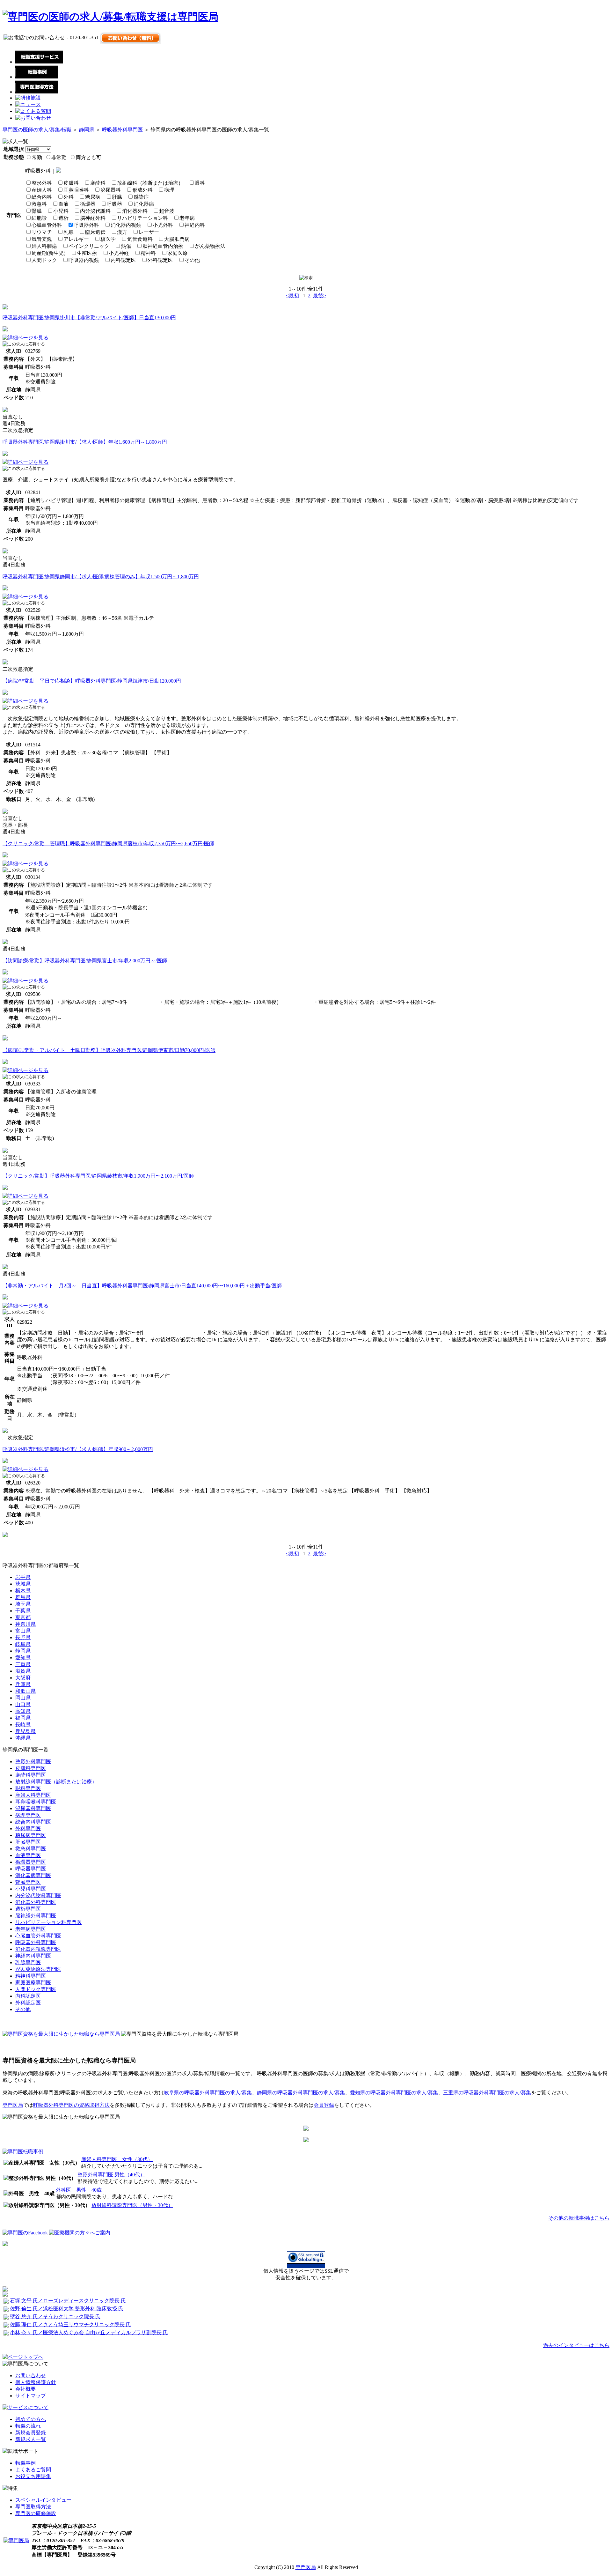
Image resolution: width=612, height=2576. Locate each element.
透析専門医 (28, 1909)
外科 (69, 197)
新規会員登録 (31, 2433)
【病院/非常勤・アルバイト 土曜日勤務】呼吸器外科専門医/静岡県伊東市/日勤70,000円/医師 (109, 1050)
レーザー (149, 232)
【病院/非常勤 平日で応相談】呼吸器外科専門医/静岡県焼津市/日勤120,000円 (92, 681)
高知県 (23, 1711)
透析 (63, 218)
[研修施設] (28, 98)
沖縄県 (23, 1738)
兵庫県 (23, 1684)
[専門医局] (16, 2540)
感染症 (141, 197)
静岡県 (87, 130)
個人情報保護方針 (36, 2382)
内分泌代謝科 (95, 211)
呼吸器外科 (86, 225)
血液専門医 (28, 1855)
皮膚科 (71, 183)
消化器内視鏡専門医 (38, 1949)
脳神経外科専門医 (36, 1916)
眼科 (200, 183)
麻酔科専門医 (31, 1775)
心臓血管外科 (47, 225)
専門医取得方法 (33, 2507)
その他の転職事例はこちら (579, 2218)
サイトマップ (31, 2396)
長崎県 (23, 1725)
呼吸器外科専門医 (122, 130)
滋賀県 (23, 1671)
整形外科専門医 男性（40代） (111, 2175)
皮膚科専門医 (31, 1768)
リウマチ (42, 232)
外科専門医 (28, 1828)
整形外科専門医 (33, 1762)
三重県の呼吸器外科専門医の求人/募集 (487, 2093)
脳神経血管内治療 (163, 246)
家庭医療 (178, 253)
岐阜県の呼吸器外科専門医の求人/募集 (208, 2093)
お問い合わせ (31, 2376)
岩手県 (23, 1577)
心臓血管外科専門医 (38, 1936)
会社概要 (25, 2389)
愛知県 (23, 1658)
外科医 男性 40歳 (79, 2190)
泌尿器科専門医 (33, 1808)
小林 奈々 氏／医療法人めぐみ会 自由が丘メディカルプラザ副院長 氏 (89, 2332)
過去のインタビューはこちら (576, 2345)
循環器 (88, 204)
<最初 (292, 296)
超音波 (167, 211)
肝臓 (117, 197)
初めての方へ (31, 2419)
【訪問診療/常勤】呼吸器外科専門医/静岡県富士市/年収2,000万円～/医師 (85, 961)
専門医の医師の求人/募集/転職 (37, 130)
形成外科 (142, 190)
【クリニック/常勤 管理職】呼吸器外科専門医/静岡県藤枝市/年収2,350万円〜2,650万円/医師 (108, 844)
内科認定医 (123, 260)
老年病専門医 (31, 1929)
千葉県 (23, 1611)
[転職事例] (37, 77)
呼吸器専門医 (31, 1869)
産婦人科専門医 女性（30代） (117, 2159)
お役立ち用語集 (33, 2476)
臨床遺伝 (95, 232)
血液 (63, 204)
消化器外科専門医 (36, 1902)
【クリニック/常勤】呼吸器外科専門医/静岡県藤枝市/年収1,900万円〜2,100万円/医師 (98, 1176)
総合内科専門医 (33, 1822)
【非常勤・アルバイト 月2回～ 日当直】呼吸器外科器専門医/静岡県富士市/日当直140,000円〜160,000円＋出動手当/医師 (142, 1286)
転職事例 (25, 2463)
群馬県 (23, 1597)
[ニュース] (28, 104)
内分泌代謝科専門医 (38, 1895)
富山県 (23, 1631)
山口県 (23, 1704)
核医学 (108, 239)
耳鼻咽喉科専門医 (36, 1802)
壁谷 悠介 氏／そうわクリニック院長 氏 (55, 2317)
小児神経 (119, 253)
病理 (169, 190)
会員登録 (324, 2105)
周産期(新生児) (48, 253)
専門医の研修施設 (36, 2513)
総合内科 (42, 197)
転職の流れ (28, 2426)
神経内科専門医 (33, 1956)
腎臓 (37, 211)
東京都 (23, 1617)
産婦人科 (42, 190)
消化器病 (144, 204)
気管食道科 (140, 239)
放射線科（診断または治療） (150, 183)
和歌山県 (25, 1691)
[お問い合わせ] (33, 118)
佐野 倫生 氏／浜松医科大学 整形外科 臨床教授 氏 (67, 2309)
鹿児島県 (25, 1731)
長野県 (23, 1637)
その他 (192, 260)
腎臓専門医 (28, 1882)
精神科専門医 (31, 1976)
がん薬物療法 (210, 246)
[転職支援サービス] (39, 62)
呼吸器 (114, 204)
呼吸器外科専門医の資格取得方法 (71, 2105)
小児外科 (163, 225)
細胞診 (39, 218)
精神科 (148, 253)
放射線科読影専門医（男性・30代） (132, 2205)
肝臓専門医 (28, 1842)
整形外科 (42, 183)
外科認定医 (160, 260)
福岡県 (23, 1718)
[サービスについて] (25, 2407)
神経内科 (195, 225)
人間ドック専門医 (36, 1989)
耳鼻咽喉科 (76, 190)
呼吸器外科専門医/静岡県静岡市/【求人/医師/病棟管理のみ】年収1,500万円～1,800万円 (101, 577)
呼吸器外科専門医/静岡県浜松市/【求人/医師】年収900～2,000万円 (78, 1449)
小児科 (61, 211)
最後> (320, 296)
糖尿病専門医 (31, 1835)
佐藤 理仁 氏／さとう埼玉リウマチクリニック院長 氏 (70, 2324)
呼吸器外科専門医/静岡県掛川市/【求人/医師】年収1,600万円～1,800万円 (85, 442)
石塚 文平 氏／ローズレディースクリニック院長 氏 (68, 2301)
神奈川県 (25, 1624)
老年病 (187, 218)
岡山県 (23, 1698)
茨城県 (23, 1584)
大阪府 (23, 1678)
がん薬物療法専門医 (38, 1969)
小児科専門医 (31, 1889)
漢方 (122, 232)
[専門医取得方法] (37, 92)
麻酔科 (98, 183)
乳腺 (69, 232)
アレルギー (76, 239)
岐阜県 (23, 1644)
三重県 (23, 1664)
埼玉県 (23, 1604)
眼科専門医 (28, 1788)
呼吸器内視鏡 (84, 260)
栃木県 (23, 1591)
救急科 (39, 204)
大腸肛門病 (177, 239)
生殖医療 (87, 253)
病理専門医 (28, 1815)
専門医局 (13, 2105)
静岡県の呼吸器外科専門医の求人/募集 (301, 2093)
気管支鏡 (42, 239)
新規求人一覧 (31, 2439)
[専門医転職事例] (23, 2152)
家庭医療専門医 (33, 1983)
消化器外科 (135, 211)
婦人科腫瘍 (44, 246)
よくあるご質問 (33, 2470)
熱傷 (126, 246)
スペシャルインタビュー (43, 2500)
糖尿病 (93, 197)
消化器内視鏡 (126, 225)
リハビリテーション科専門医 (48, 1922)
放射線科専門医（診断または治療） (56, 1782)
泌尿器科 (111, 190)
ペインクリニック (89, 246)
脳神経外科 (93, 218)
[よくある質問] (33, 111)
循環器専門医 (31, 1862)
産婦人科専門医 (33, 1795)
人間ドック (44, 260)
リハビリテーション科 (142, 218)
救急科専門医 (31, 1849)
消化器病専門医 (33, 1875)
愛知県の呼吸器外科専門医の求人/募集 (394, 2093)
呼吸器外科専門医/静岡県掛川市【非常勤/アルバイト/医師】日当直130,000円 (89, 318)
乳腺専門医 (28, 1962)
